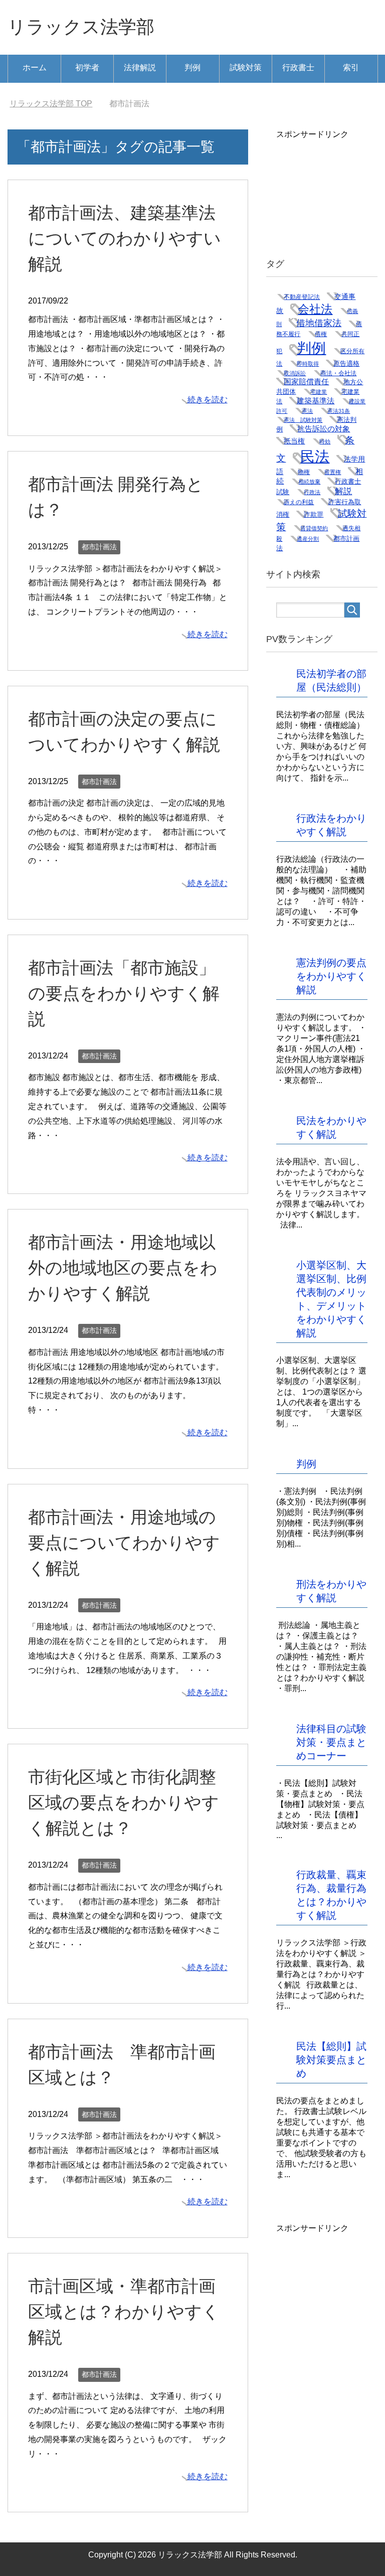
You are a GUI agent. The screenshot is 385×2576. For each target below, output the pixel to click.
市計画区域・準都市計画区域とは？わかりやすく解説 (124, 2312)
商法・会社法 (338, 373)
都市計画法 (99, 547)
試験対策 (246, 67)
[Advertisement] (330, 190)
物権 (304, 472)
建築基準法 (316, 401)
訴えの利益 (299, 502)
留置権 (333, 472)
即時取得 (308, 364)
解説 (343, 491)
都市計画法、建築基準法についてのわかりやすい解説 (125, 238)
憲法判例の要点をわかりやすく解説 (331, 976)
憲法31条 (339, 411)
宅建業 (319, 392)
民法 (315, 456)
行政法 (312, 492)
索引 (351, 67)
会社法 (315, 309)
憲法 (307, 411)
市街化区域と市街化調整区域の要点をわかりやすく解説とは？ (124, 1802)
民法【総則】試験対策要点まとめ (331, 2060)
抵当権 (294, 441)
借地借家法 (319, 323)
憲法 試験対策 (303, 420)
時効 (325, 441)
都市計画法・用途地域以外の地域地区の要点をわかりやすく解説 (123, 1268)
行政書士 (298, 67)
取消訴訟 (295, 373)
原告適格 (346, 363)
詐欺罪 (314, 514)
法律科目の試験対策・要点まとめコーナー (331, 1742)
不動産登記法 (302, 297)
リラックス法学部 (81, 27)
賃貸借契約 (314, 528)
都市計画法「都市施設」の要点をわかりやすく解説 (124, 993)
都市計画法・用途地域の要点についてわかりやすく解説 (124, 1543)
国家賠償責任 (306, 382)
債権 (321, 334)
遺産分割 (308, 539)
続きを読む (208, 400)
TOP (51, 104)
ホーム (35, 67)
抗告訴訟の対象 (324, 429)
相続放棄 (309, 482)
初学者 (87, 67)
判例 (192, 67)
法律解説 (140, 67)
